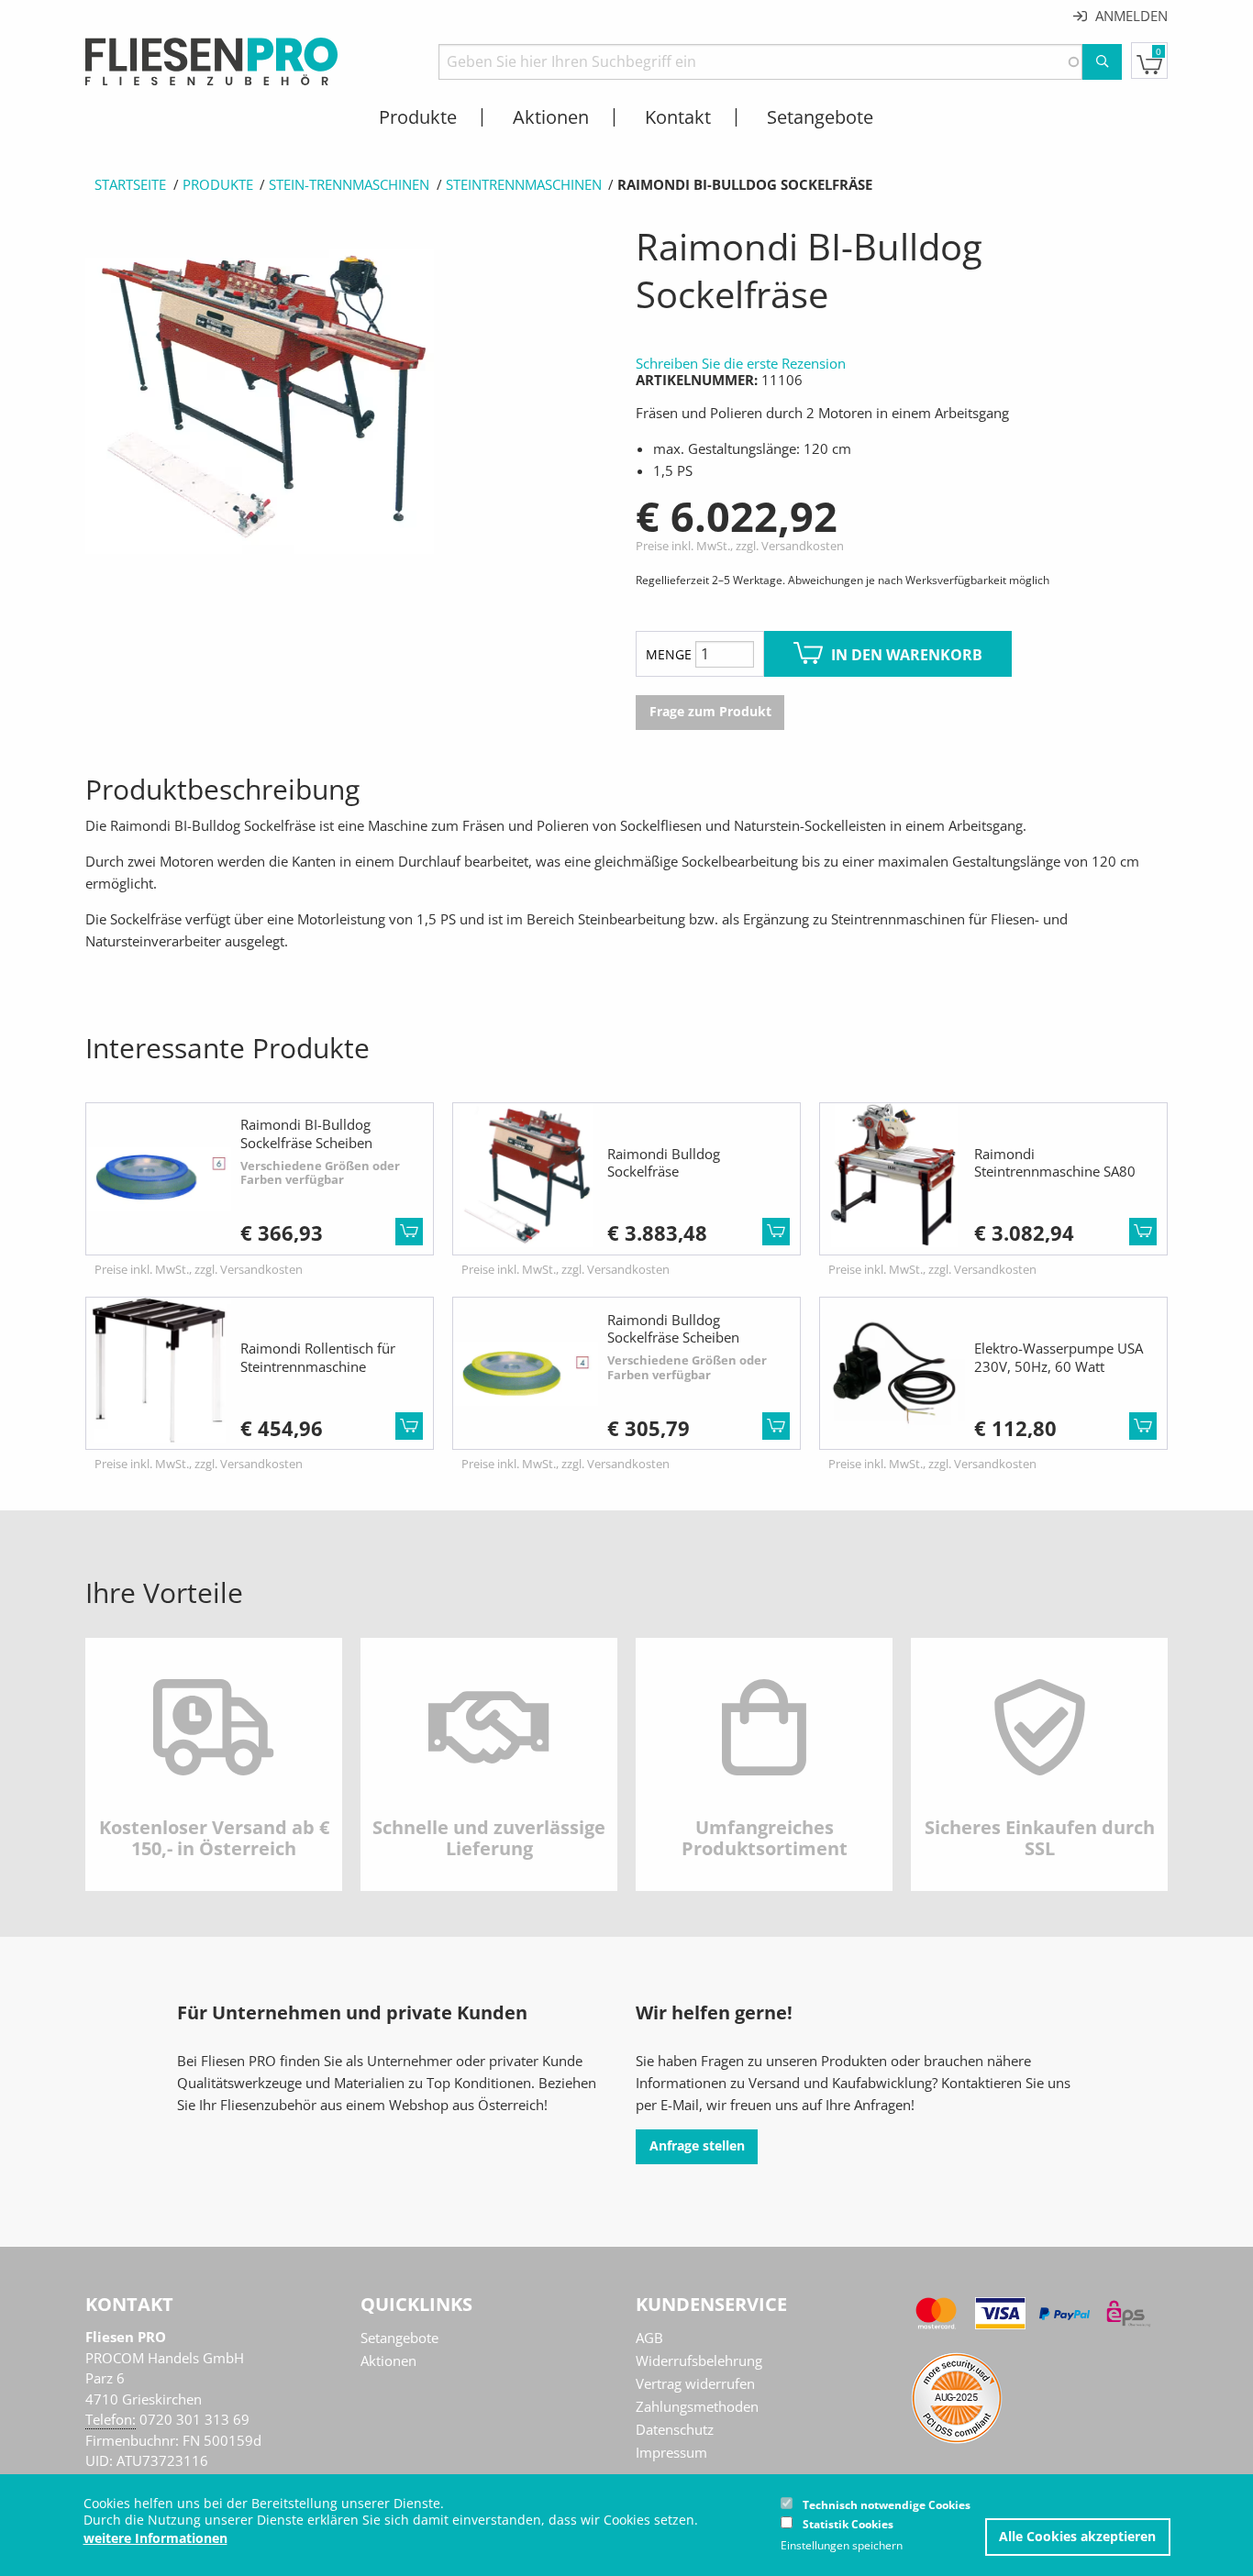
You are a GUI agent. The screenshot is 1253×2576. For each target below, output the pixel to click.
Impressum (671, 2452)
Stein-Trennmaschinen (349, 184)
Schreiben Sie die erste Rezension (741, 363)
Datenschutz (675, 2429)
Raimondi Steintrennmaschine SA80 (1055, 1163)
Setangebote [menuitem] (820, 117)
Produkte (218, 184)
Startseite (130, 184)
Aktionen (388, 2360)
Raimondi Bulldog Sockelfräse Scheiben (673, 1329)
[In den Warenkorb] (409, 1232)
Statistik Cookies (848, 2524)
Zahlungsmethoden (697, 2406)
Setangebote (399, 2338)
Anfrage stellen (697, 2146)
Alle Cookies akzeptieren (1077, 2537)
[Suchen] (1102, 62)
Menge (669, 654)
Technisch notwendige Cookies (887, 2505)
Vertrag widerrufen (695, 2383)
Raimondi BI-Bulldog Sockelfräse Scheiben (306, 1133)
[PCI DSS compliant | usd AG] (957, 2396)
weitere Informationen (155, 2538)
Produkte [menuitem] (418, 117)
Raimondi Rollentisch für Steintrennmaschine (318, 1357)
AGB (649, 2338)
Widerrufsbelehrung (699, 2360)
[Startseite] (211, 60)
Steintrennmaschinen (524, 184)
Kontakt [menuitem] (678, 117)
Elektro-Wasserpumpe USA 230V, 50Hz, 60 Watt (1059, 1357)
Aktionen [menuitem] (551, 117)
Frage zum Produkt (710, 712)
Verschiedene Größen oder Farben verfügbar (320, 1173)
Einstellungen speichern (842, 2546)
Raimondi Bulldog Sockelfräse (664, 1163)
